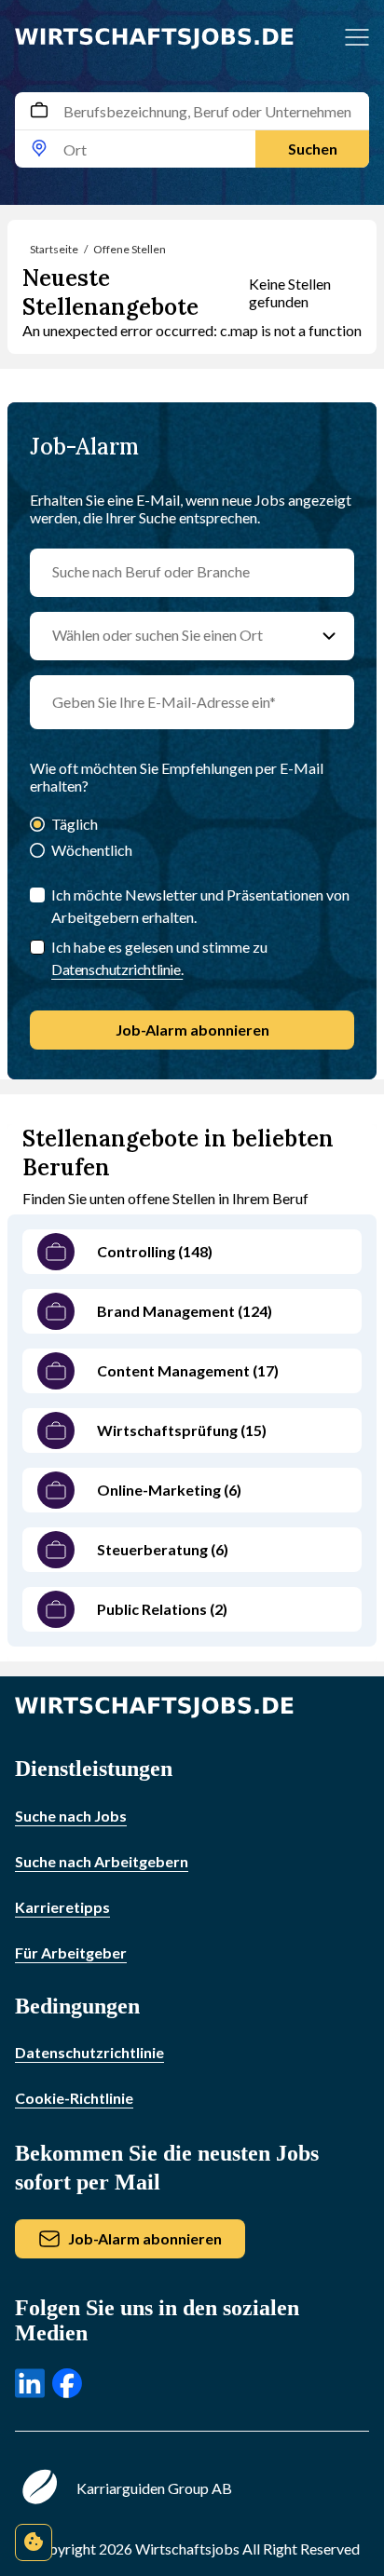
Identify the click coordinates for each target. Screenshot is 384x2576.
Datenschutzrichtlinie (89, 2052)
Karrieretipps (62, 1907)
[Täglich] (37, 826)
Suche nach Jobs (71, 1816)
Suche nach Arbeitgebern (102, 1861)
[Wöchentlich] (37, 852)
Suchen (313, 149)
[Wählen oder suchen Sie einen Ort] (329, 636)
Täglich (75, 824)
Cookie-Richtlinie (74, 2098)
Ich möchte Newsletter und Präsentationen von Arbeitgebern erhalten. (200, 906)
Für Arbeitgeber (71, 1952)
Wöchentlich (92, 850)
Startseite (54, 249)
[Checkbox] (37, 947)
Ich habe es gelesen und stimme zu (159, 958)
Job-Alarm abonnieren (192, 1030)
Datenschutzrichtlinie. (117, 969)
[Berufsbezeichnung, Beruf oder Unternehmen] (39, 111)
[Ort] (39, 149)
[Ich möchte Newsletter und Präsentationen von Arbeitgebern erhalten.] (37, 895)
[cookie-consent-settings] (34, 2542)
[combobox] (192, 130)
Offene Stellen (130, 249)
